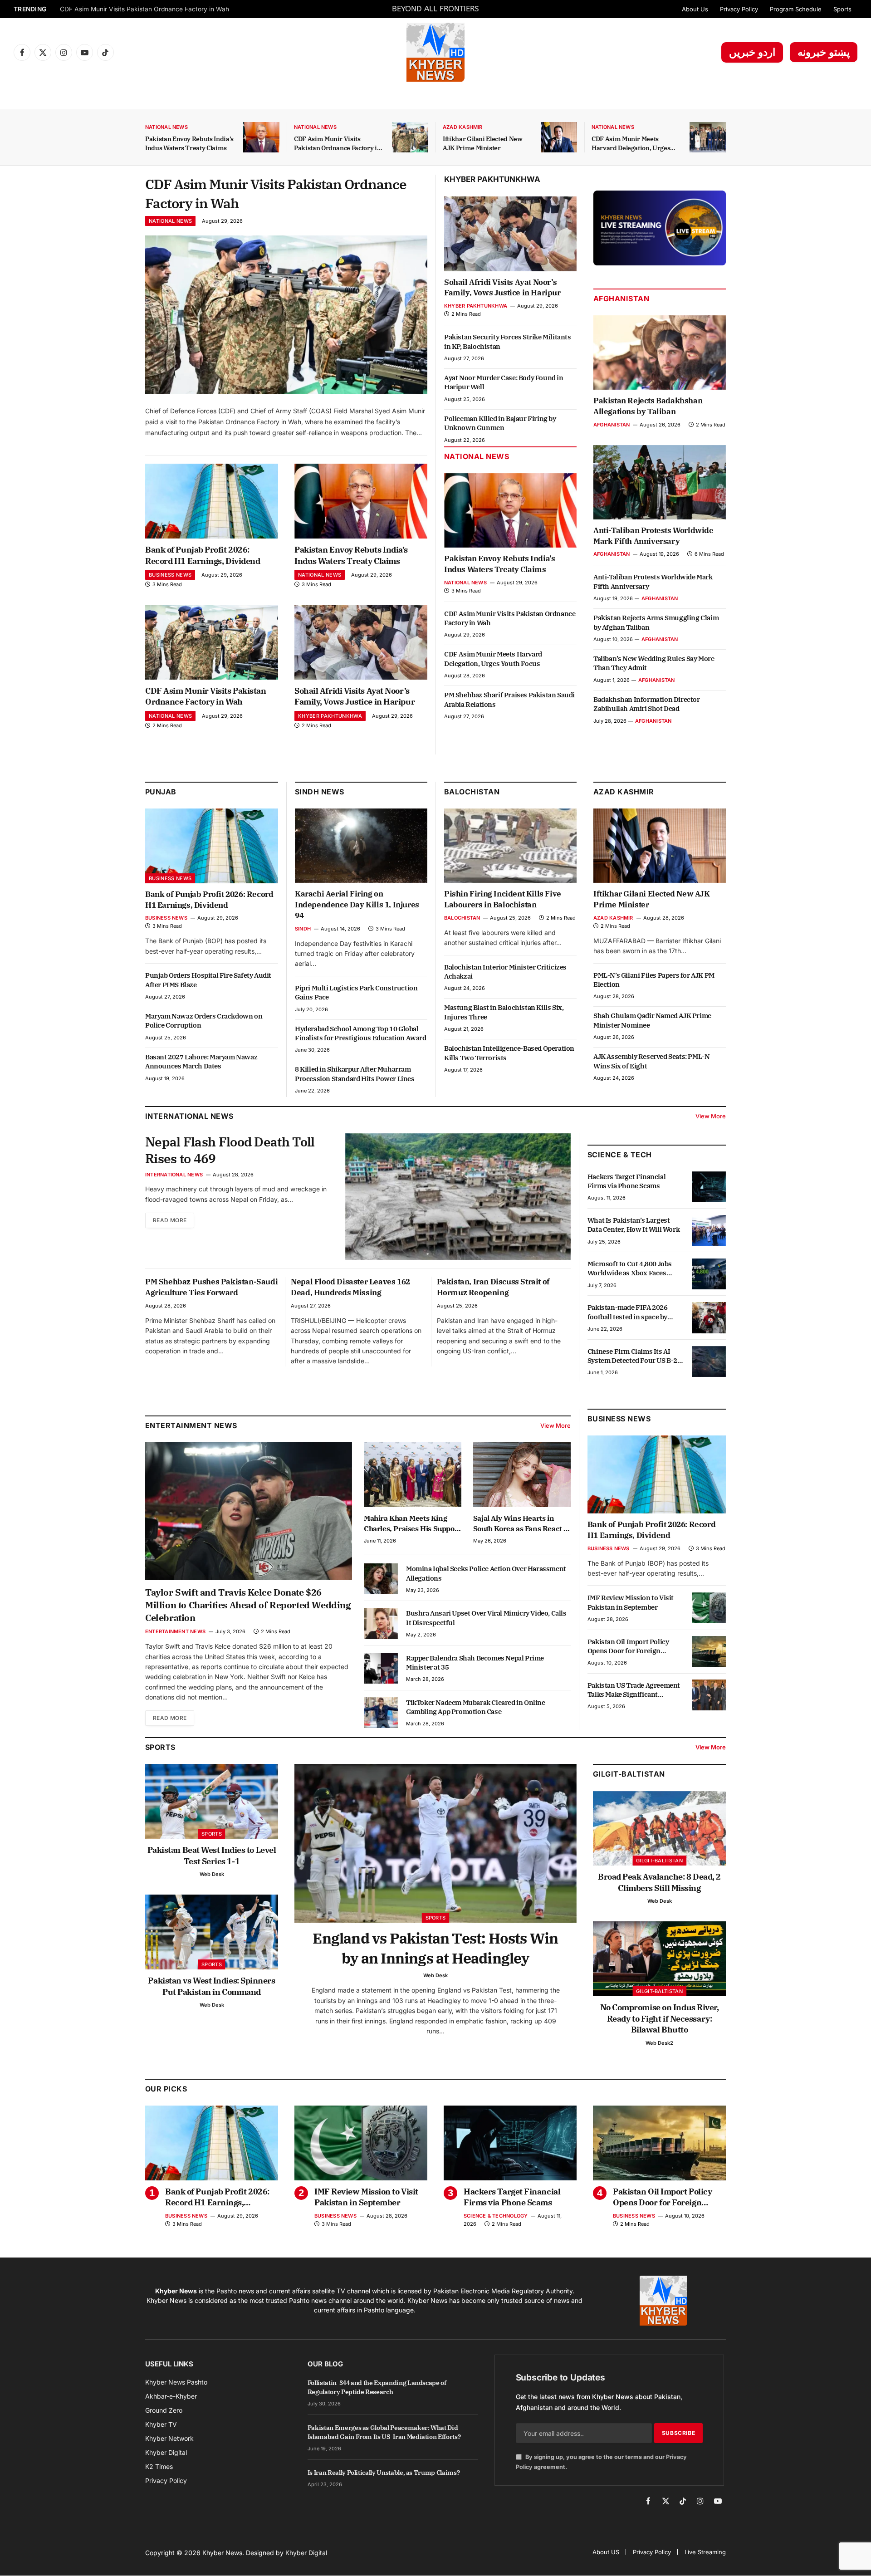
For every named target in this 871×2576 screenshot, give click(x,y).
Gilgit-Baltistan (629, 1774)
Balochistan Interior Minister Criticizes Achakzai (505, 972)
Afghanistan (621, 299)
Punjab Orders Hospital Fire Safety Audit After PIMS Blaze (208, 980)
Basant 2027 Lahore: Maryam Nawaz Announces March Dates (201, 1061)
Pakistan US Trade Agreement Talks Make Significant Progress (634, 1690)
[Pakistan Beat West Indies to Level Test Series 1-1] (212, 1801)
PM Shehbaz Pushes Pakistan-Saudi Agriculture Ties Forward (211, 1287)
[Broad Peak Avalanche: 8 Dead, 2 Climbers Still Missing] (659, 1829)
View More (711, 1116)
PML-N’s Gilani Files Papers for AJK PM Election (654, 980)
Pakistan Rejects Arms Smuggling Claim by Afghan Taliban (656, 622)
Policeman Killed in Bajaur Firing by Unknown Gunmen (500, 423)
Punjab (161, 792)
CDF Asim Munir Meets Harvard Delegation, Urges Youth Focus (631, 144)
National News (166, 127)
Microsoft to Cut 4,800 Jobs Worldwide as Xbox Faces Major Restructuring (630, 1269)
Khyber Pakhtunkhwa (330, 716)
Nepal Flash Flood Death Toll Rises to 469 (230, 1150)
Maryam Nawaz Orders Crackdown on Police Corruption (204, 1021)
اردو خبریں (752, 52)
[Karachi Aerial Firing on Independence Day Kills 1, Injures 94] (361, 846)
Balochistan (472, 792)
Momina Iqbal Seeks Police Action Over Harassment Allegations (486, 1573)
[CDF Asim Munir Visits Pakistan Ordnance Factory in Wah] (410, 137)
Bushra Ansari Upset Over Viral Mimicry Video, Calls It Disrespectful (486, 1618)
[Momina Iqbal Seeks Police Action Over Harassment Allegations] (381, 1579)
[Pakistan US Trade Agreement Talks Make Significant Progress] (709, 1695)
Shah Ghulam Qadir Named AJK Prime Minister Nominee (652, 1020)
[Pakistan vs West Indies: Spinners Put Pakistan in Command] (212, 1932)
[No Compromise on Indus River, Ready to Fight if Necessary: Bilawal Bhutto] (659, 1959)
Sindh (303, 929)
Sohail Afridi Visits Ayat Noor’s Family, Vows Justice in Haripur (151, 9)
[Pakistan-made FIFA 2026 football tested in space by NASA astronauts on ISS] (709, 1317)
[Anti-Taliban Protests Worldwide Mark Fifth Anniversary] (660, 482)
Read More (170, 1220)
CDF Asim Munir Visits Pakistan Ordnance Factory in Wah (337, 144)
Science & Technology (496, 2216)
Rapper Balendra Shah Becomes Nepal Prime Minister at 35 (475, 1663)
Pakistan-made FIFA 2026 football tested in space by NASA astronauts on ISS (628, 1312)
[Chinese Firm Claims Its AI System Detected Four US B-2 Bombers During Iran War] (709, 1361)
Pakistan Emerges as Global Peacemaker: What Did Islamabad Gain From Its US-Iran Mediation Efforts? (384, 2432)
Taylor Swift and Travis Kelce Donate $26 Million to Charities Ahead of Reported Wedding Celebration (248, 1605)
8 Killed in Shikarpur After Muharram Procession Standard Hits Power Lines (355, 1074)
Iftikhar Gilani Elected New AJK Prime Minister (483, 143)
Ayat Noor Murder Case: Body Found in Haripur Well (504, 382)
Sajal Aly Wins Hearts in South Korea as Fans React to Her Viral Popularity (522, 1523)
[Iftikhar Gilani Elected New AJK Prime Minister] (559, 137)
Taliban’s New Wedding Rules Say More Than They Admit (654, 663)
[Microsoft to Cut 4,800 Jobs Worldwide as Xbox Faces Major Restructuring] (709, 1274)
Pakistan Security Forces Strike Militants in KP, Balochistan (508, 341)
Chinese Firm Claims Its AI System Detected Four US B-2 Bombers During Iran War (632, 1356)
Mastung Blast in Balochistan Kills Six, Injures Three (504, 1012)
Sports (842, 9)
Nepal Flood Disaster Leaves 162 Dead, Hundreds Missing (350, 1287)
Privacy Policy (739, 9)
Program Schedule (796, 9)
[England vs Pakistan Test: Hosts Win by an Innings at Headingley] (435, 1843)
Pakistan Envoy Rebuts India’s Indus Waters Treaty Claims (189, 143)
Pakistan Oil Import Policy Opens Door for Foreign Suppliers (628, 1646)
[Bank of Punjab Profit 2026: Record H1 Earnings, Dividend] (212, 501)
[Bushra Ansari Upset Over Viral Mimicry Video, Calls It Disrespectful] (381, 1623)
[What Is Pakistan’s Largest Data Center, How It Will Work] (709, 1230)
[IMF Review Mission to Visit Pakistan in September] (709, 1608)
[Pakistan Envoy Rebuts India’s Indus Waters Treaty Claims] (261, 137)
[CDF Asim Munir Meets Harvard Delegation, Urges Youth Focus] (708, 137)
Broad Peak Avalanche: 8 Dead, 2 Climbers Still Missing (659, 1882)
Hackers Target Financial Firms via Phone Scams (626, 1181)
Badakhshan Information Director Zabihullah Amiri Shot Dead (647, 704)
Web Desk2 (659, 2043)
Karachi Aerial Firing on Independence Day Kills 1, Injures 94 (357, 905)
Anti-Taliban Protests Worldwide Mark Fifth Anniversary (653, 536)
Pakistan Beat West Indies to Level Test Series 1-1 (212, 1855)
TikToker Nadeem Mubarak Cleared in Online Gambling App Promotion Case (476, 1707)
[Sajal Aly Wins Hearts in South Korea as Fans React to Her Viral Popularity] (522, 1475)
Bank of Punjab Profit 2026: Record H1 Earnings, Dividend (203, 555)
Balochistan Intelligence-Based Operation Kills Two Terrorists (509, 1053)
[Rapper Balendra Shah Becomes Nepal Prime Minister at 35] (381, 1668)
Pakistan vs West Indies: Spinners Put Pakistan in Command (211, 1986)
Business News (170, 575)
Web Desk (212, 1874)
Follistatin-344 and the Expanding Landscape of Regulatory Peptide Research (377, 2387)
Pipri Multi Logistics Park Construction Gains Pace (356, 992)
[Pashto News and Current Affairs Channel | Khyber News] (435, 52)
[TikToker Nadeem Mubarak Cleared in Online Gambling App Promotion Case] (381, 1713)
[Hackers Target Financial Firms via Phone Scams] (709, 1187)
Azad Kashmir (463, 127)
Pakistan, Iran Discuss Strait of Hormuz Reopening (493, 1287)
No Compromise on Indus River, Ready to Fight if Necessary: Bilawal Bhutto (660, 2018)
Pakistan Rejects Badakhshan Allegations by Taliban (648, 406)
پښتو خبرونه (824, 52)
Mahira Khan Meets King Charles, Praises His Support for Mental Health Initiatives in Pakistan (412, 1523)
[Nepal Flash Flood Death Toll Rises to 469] (458, 1197)
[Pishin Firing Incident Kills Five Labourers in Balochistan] (510, 846)
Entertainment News (175, 1631)
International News (174, 1175)
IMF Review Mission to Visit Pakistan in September (631, 1602)
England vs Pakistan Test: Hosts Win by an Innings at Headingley (435, 1948)
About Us (695, 9)
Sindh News (320, 792)
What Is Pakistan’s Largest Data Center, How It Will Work (634, 1225)
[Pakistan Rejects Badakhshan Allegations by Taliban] (660, 353)
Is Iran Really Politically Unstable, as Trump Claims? (384, 2473)
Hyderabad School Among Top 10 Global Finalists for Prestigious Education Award (361, 1033)
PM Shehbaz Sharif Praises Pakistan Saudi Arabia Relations (509, 699)
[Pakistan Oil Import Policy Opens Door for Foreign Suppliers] (709, 1651)
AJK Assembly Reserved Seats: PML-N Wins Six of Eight (651, 1061)
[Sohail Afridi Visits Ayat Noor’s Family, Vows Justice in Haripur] (361, 642)
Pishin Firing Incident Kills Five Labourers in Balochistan (503, 899)
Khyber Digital (306, 2553)
